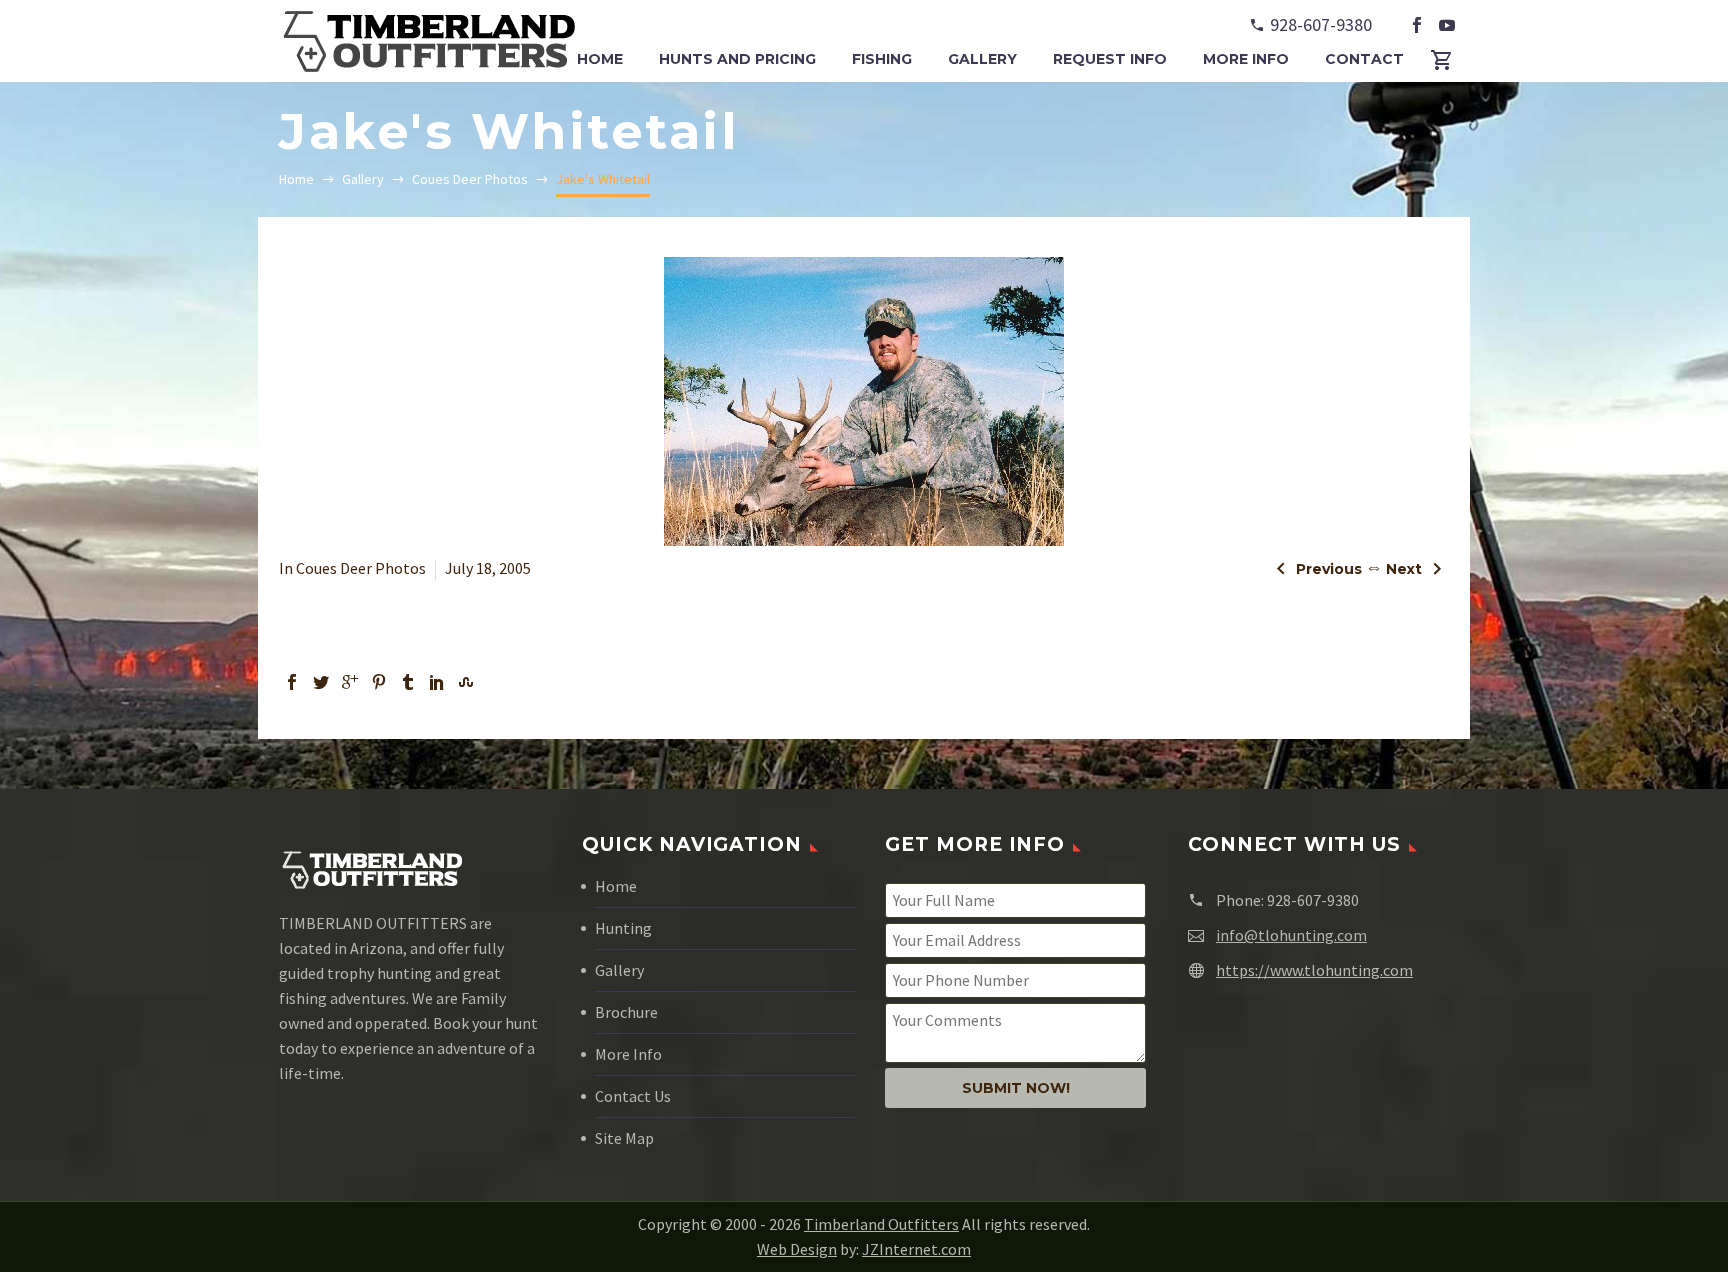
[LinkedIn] (437, 682)
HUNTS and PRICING (737, 59)
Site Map (624, 1138)
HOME (600, 59)
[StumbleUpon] (466, 682)
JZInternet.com (916, 1249)
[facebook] (1417, 25)
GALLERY (982, 59)
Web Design (797, 1249)
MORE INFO (1246, 59)
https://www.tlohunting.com (1314, 970)
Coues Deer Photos (361, 568)
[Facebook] (292, 682)
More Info (628, 1054)
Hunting (623, 928)
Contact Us (633, 1096)
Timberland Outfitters (881, 1224)
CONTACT (1364, 59)
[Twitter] (321, 682)
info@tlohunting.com (1291, 935)
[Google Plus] (350, 682)
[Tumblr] (408, 682)
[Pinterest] (379, 682)
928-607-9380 (1321, 24)
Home (616, 886)
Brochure (626, 1012)
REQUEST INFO (1110, 59)
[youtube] (1447, 25)
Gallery (619, 970)
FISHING (882, 59)
